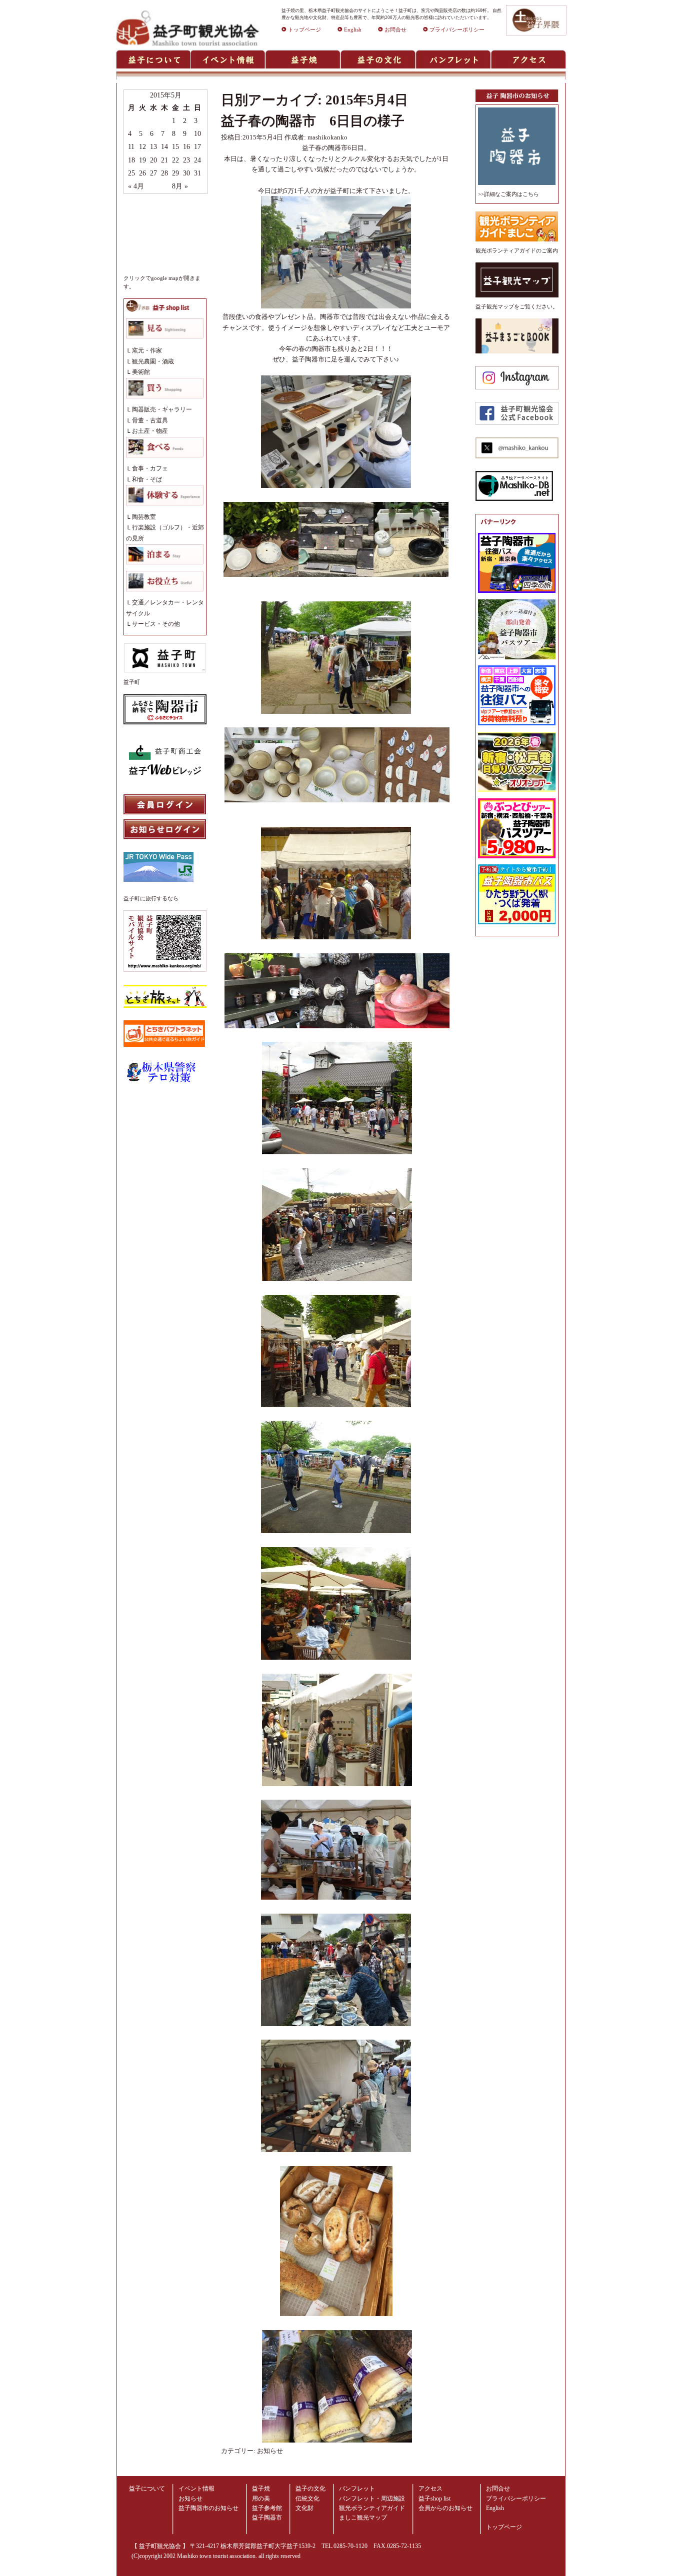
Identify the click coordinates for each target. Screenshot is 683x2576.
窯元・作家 (147, 350)
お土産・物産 (150, 431)
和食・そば (147, 479)
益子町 (132, 682)
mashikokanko (327, 137)
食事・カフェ (150, 468)
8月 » (180, 186)
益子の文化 (310, 2489)
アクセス (430, 2489)
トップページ (304, 30)
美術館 (141, 372)
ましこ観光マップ (363, 2518)
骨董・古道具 (150, 420)
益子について (147, 2489)
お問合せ (395, 30)
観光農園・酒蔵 (153, 361)
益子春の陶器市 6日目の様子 (313, 121)
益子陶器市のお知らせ (208, 2508)
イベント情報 (196, 2489)
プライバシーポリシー (457, 30)
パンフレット (357, 2489)
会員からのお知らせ (445, 2508)
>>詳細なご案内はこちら (508, 194)
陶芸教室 (144, 517)
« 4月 (136, 186)
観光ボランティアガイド (372, 2508)
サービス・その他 (156, 624)
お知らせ (270, 2451)
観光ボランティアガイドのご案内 (517, 251)
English (353, 30)
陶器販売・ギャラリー (162, 409)
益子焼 (261, 2489)
